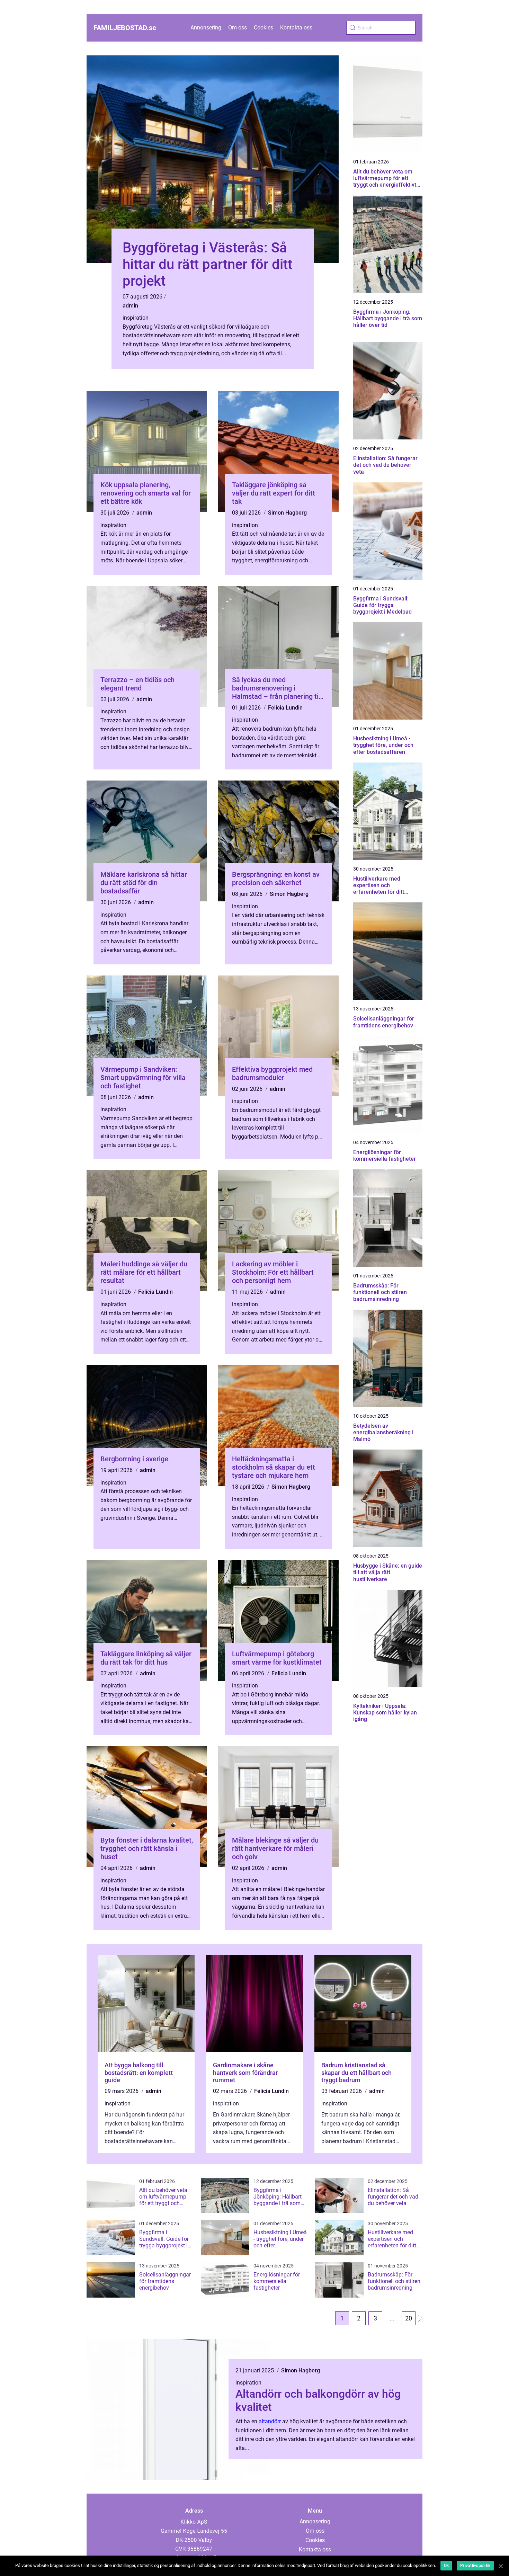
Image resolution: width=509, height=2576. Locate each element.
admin (130, 306)
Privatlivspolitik (475, 2566)
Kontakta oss (296, 28)
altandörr (270, 2421)
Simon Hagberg (287, 513)
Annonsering (206, 28)
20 (409, 2318)
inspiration (136, 318)
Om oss (238, 28)
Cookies (264, 28)
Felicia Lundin (285, 708)
